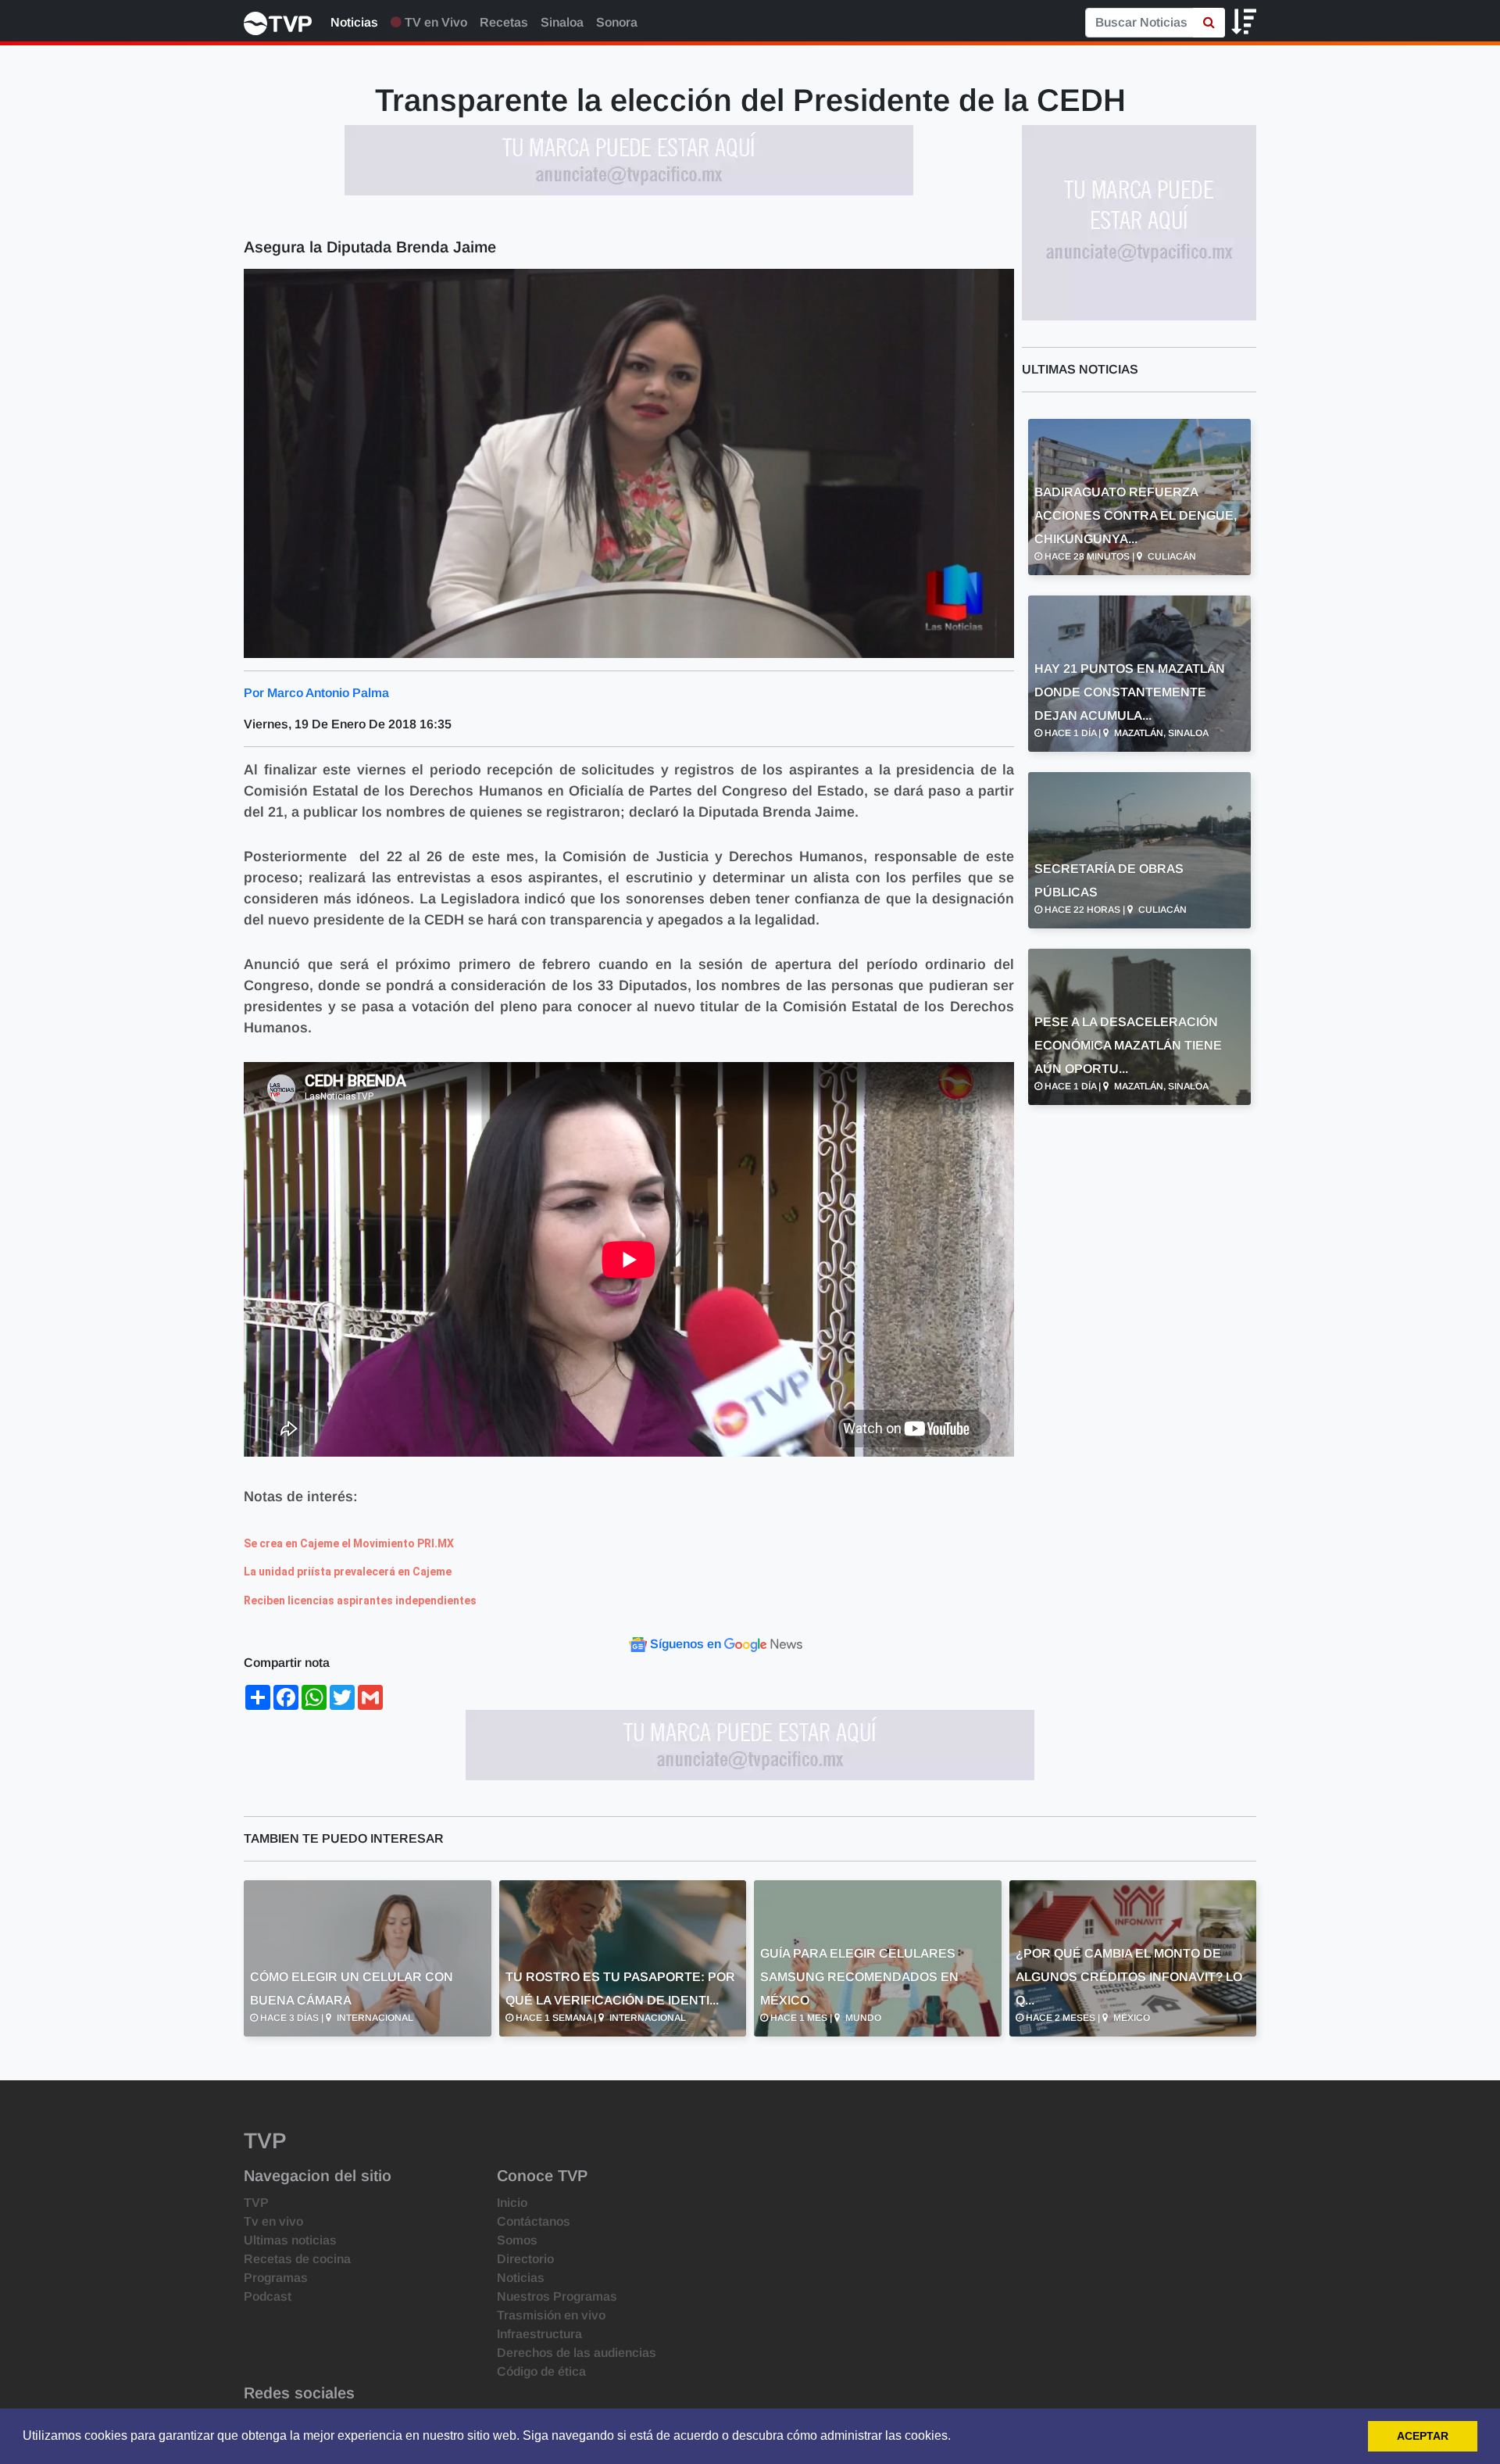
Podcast (268, 2296)
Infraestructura (539, 2334)
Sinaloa (562, 22)
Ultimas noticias (290, 2240)
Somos (517, 2240)
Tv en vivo (273, 2221)
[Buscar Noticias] (1209, 23)
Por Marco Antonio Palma (316, 693)
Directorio (525, 2259)
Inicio (512, 2203)
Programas (276, 2278)
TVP (256, 2203)
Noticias (354, 22)
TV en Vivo (434, 22)
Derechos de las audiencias (577, 2353)
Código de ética (541, 2371)
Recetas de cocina (297, 2259)
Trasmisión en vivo (551, 2315)
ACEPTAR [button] (1423, 2436)
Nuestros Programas (557, 2296)
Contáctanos (534, 2221)
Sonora (617, 22)
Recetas (504, 22)
